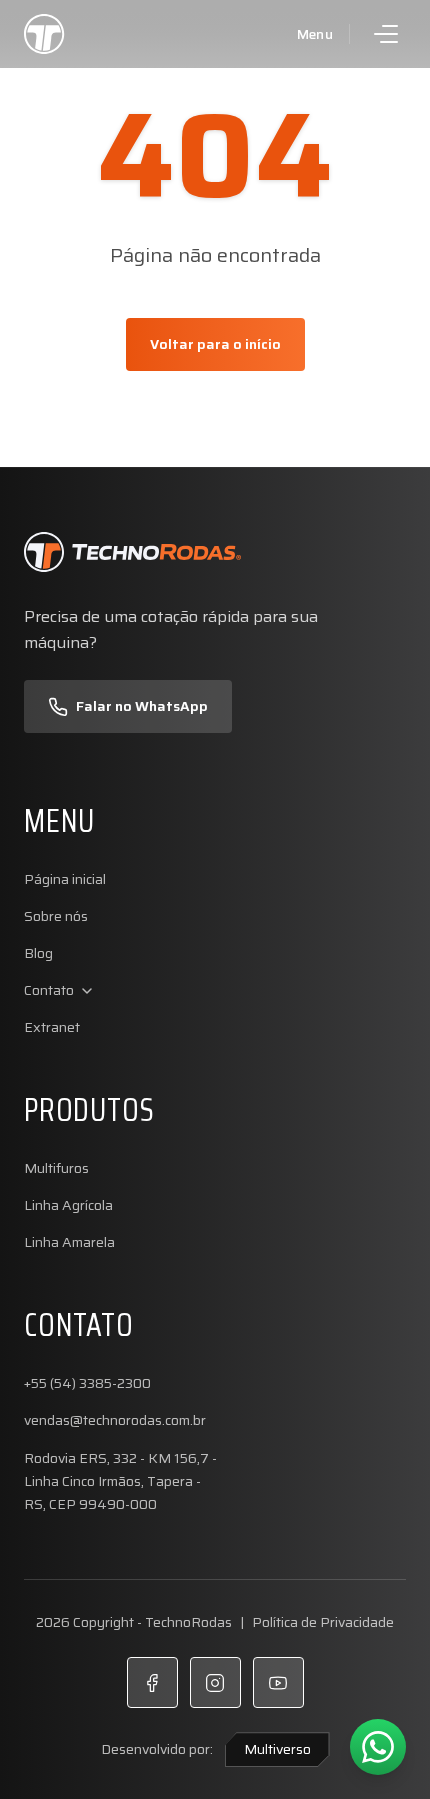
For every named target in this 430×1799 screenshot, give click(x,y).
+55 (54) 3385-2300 (87, 1383)
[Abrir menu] (386, 34)
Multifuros (56, 1168)
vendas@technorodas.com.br (115, 1420)
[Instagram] (215, 1682)
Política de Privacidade (323, 1622)
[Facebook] (152, 1682)
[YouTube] (278, 1682)
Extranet (52, 1027)
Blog (38, 953)
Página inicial (65, 879)
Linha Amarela (69, 1242)
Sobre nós (56, 916)
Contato (49, 990)
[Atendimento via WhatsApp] (378, 1747)
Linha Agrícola (68, 1205)
